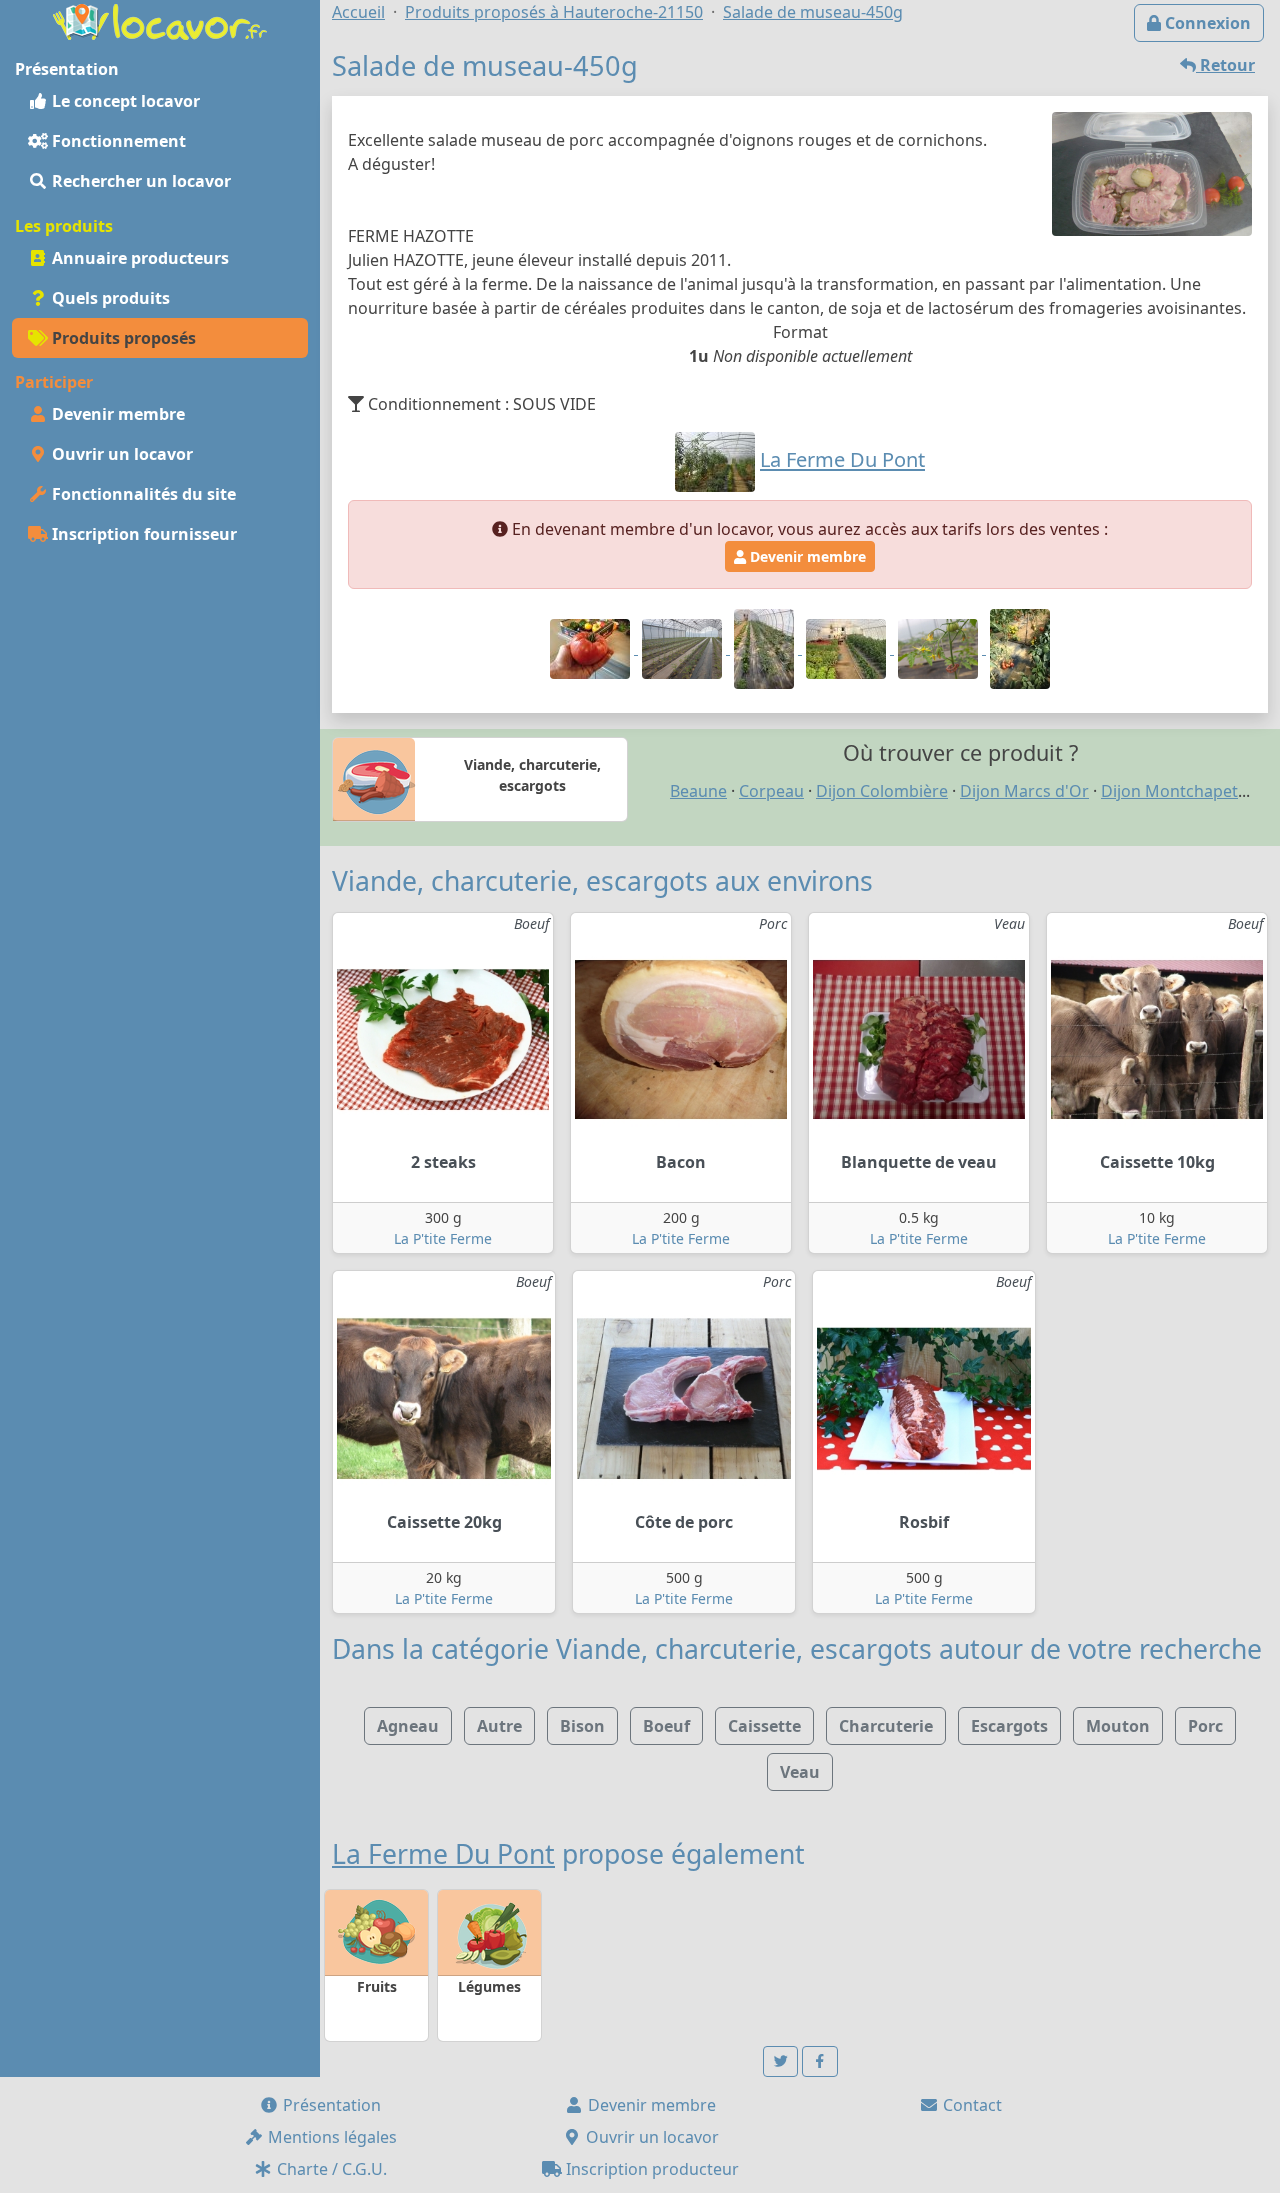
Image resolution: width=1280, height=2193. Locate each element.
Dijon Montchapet (1169, 791)
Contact (970, 2105)
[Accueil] (160, 20)
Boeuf (666, 1726)
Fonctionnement (117, 141)
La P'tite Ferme (443, 1238)
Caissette (764, 1726)
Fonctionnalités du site (142, 494)
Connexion (1206, 23)
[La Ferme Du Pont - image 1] (592, 648)
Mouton (1118, 1726)
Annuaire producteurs (138, 258)
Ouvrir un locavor (120, 454)
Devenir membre (116, 414)
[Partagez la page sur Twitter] (781, 2061)
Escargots (1009, 1726)
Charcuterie (886, 1726)
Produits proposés (122, 338)
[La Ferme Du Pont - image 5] (940, 648)
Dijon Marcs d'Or (1024, 791)
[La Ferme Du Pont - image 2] (684, 648)
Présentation (330, 2105)
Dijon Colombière (882, 791)
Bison (582, 1726)
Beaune (698, 791)
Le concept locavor (124, 101)
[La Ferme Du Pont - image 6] (1020, 648)
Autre (499, 1726)
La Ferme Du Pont (443, 1854)
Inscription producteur (650, 2169)
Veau (800, 1772)
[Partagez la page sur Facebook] (820, 2061)
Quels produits (109, 298)
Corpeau (771, 791)
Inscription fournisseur (142, 534)
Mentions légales (330, 2137)
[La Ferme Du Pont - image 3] (766, 648)
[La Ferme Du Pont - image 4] (848, 648)
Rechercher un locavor (139, 181)
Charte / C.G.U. (330, 2169)
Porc (1205, 1726)
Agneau (408, 1726)
